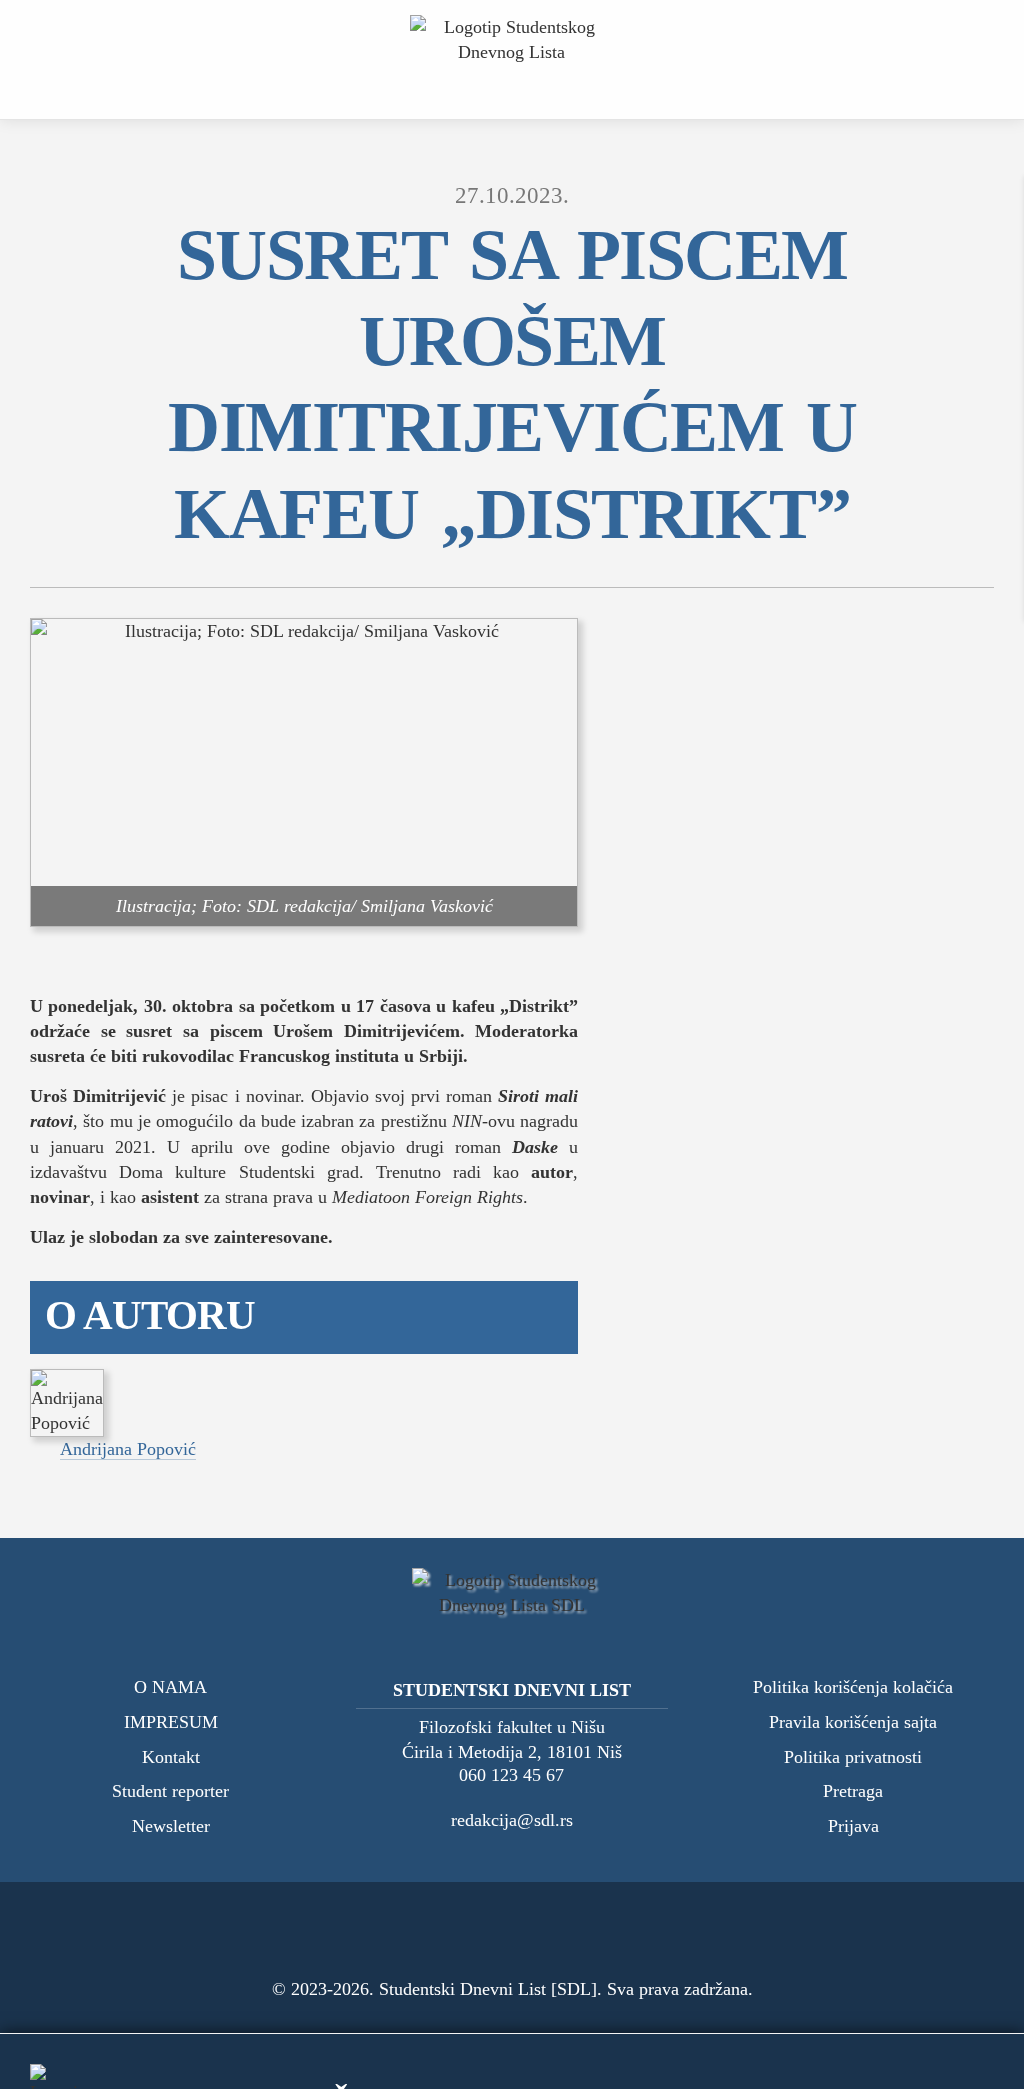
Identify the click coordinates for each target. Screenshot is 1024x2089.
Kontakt (171, 1757)
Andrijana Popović (128, 1449)
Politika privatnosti (853, 1757)
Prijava (853, 1826)
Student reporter (170, 1791)
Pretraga (853, 1791)
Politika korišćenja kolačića (853, 1687)
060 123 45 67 (511, 1775)
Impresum (171, 1722)
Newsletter (171, 1826)
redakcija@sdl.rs (512, 1820)
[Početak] (512, 59)
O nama (170, 1687)
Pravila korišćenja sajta (853, 1722)
